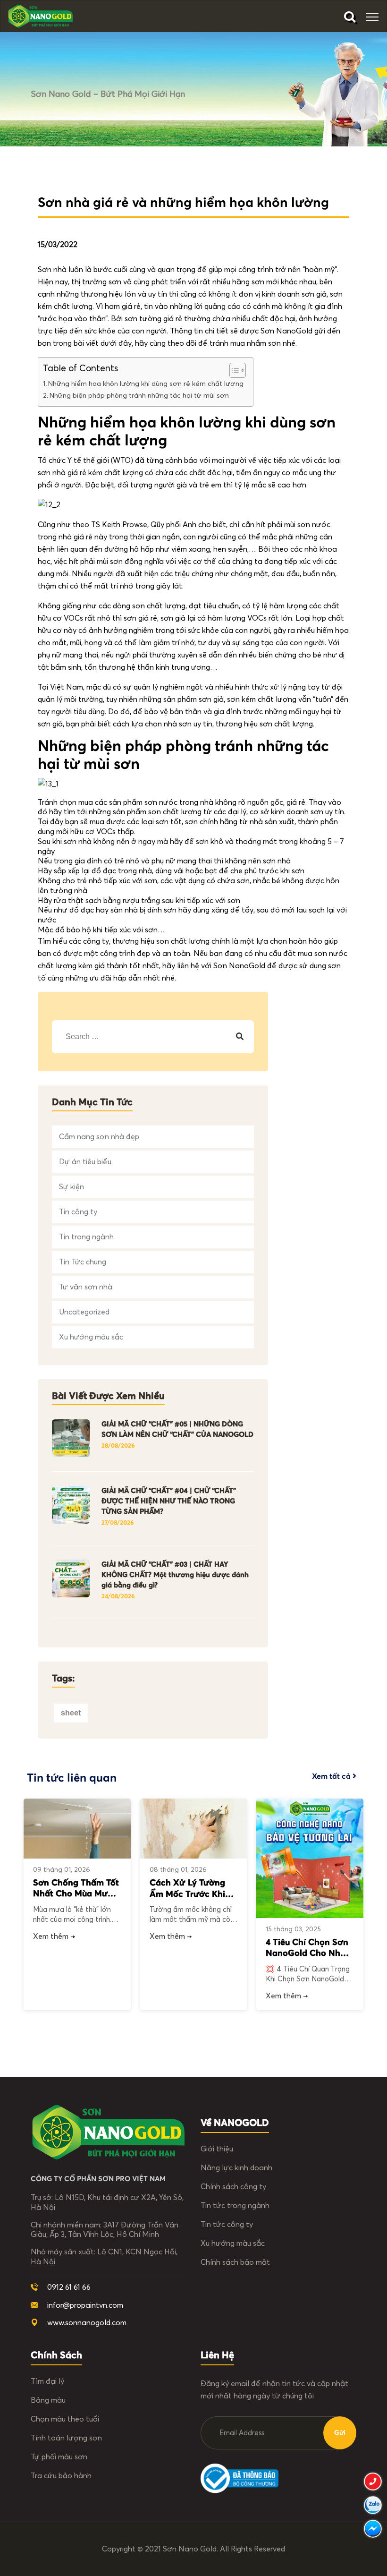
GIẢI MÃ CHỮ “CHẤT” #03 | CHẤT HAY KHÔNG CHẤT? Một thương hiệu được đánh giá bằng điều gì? (175, 1575)
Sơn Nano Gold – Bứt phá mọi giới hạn (108, 94)
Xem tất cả (332, 1776)
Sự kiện (72, 1187)
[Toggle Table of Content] (233, 370)
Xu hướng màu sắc (91, 1337)
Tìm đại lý (47, 2381)
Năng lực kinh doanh (236, 2168)
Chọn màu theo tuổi (65, 2419)
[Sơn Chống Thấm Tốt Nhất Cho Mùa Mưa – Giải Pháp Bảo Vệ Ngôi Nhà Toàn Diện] (77, 1829)
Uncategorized (84, 1312)
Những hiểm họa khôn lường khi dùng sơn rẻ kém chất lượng (146, 384)
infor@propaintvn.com (85, 2305)
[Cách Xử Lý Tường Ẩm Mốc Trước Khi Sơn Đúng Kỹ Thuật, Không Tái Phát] (194, 1829)
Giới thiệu (217, 2149)
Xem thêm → (54, 1936)
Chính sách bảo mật (235, 2262)
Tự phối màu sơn (59, 2457)
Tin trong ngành (86, 1237)
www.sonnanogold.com (87, 2323)
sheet (71, 1713)
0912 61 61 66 (69, 2287)
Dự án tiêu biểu (85, 1162)
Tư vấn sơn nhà (86, 1287)
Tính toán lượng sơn (66, 2438)
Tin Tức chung (83, 1262)
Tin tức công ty (227, 2225)
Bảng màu (48, 2400)
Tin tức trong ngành (235, 2206)
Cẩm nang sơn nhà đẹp (99, 1137)
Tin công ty (78, 1212)
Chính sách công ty (233, 2187)
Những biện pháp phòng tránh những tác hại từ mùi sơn (139, 396)
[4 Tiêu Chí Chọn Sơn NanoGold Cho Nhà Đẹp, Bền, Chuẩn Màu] (310, 1858)
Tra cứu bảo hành (61, 2476)
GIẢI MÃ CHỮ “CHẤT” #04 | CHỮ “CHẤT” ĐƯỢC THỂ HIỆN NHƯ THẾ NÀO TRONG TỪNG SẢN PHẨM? (169, 1501)
